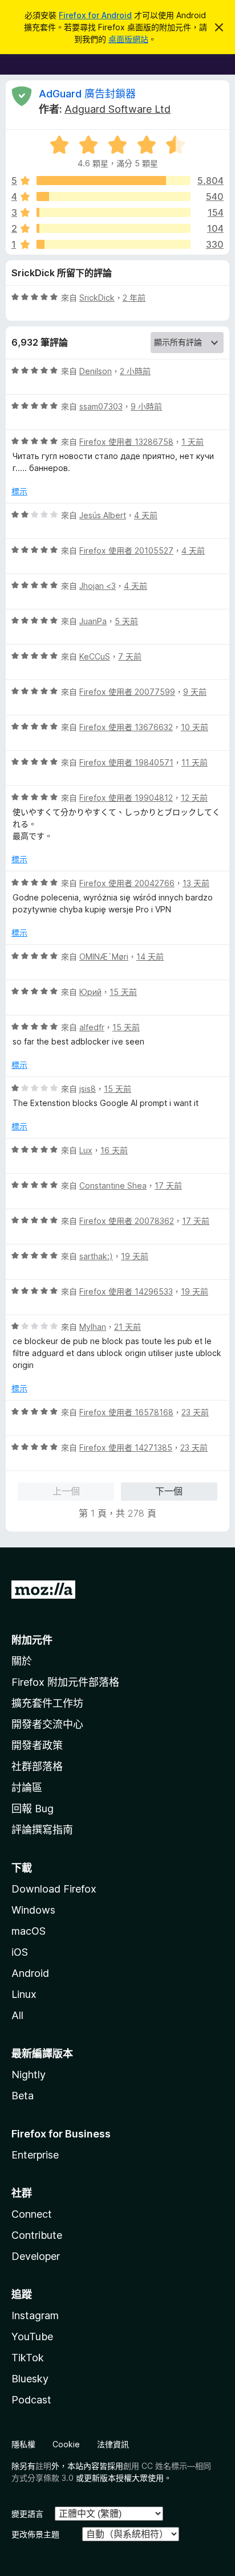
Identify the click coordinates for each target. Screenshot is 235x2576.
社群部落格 (37, 1766)
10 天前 (195, 727)
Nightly (29, 2075)
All (17, 2015)
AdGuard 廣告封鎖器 (87, 94)
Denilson (96, 371)
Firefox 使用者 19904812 (126, 798)
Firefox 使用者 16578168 (126, 1412)
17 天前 (168, 1185)
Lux (86, 1150)
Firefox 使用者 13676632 (126, 727)
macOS (29, 1931)
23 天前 (195, 1412)
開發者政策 (37, 1745)
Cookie (66, 2444)
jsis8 (88, 1089)
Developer (36, 2256)
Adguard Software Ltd (117, 109)
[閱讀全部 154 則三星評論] (114, 212)
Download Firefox (54, 1889)
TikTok (28, 2358)
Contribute (37, 2235)
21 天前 (127, 1327)
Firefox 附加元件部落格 (65, 1682)
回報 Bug (33, 1809)
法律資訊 (113, 2444)
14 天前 (150, 957)
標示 (19, 491)
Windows (33, 1910)
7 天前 (130, 656)
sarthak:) (96, 1256)
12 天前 (194, 798)
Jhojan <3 (98, 586)
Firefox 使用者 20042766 (127, 883)
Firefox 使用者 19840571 (126, 762)
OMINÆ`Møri (104, 957)
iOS (20, 1952)
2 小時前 (135, 371)
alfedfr (92, 1027)
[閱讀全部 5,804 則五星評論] (114, 181)
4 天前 (146, 515)
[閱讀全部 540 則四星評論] (114, 196)
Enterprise (35, 2155)
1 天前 (193, 442)
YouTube (32, 2337)
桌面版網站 (128, 39)
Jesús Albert (103, 515)
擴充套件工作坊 (47, 1703)
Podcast (31, 2400)
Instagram (35, 2315)
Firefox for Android (95, 15)
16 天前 (114, 1150)
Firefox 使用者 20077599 (127, 692)
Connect (32, 2214)
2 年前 (134, 298)
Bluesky (30, 2379)
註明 (43, 2466)
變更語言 (27, 2514)
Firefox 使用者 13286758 (126, 442)
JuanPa (93, 621)
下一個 (169, 1491)
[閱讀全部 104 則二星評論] (114, 228)
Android (30, 1973)
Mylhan (93, 1327)
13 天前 (196, 883)
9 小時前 (146, 406)
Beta (23, 2096)
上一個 (66, 1491)
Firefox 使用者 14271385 (126, 1447)
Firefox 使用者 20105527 (126, 550)
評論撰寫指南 (42, 1830)
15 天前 (123, 992)
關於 (22, 1661)
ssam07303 (101, 406)
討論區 (27, 1787)
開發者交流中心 (47, 1724)
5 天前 (126, 621)
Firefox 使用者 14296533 (126, 1291)
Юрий (90, 992)
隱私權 (23, 2444)
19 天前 (135, 1256)
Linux (24, 1994)
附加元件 (32, 1640)
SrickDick (97, 298)
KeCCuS (95, 656)
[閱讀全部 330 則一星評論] (114, 244)
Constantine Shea (113, 1185)
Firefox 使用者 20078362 (127, 1221)
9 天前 (195, 692)
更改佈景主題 (35, 2534)
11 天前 (195, 762)
